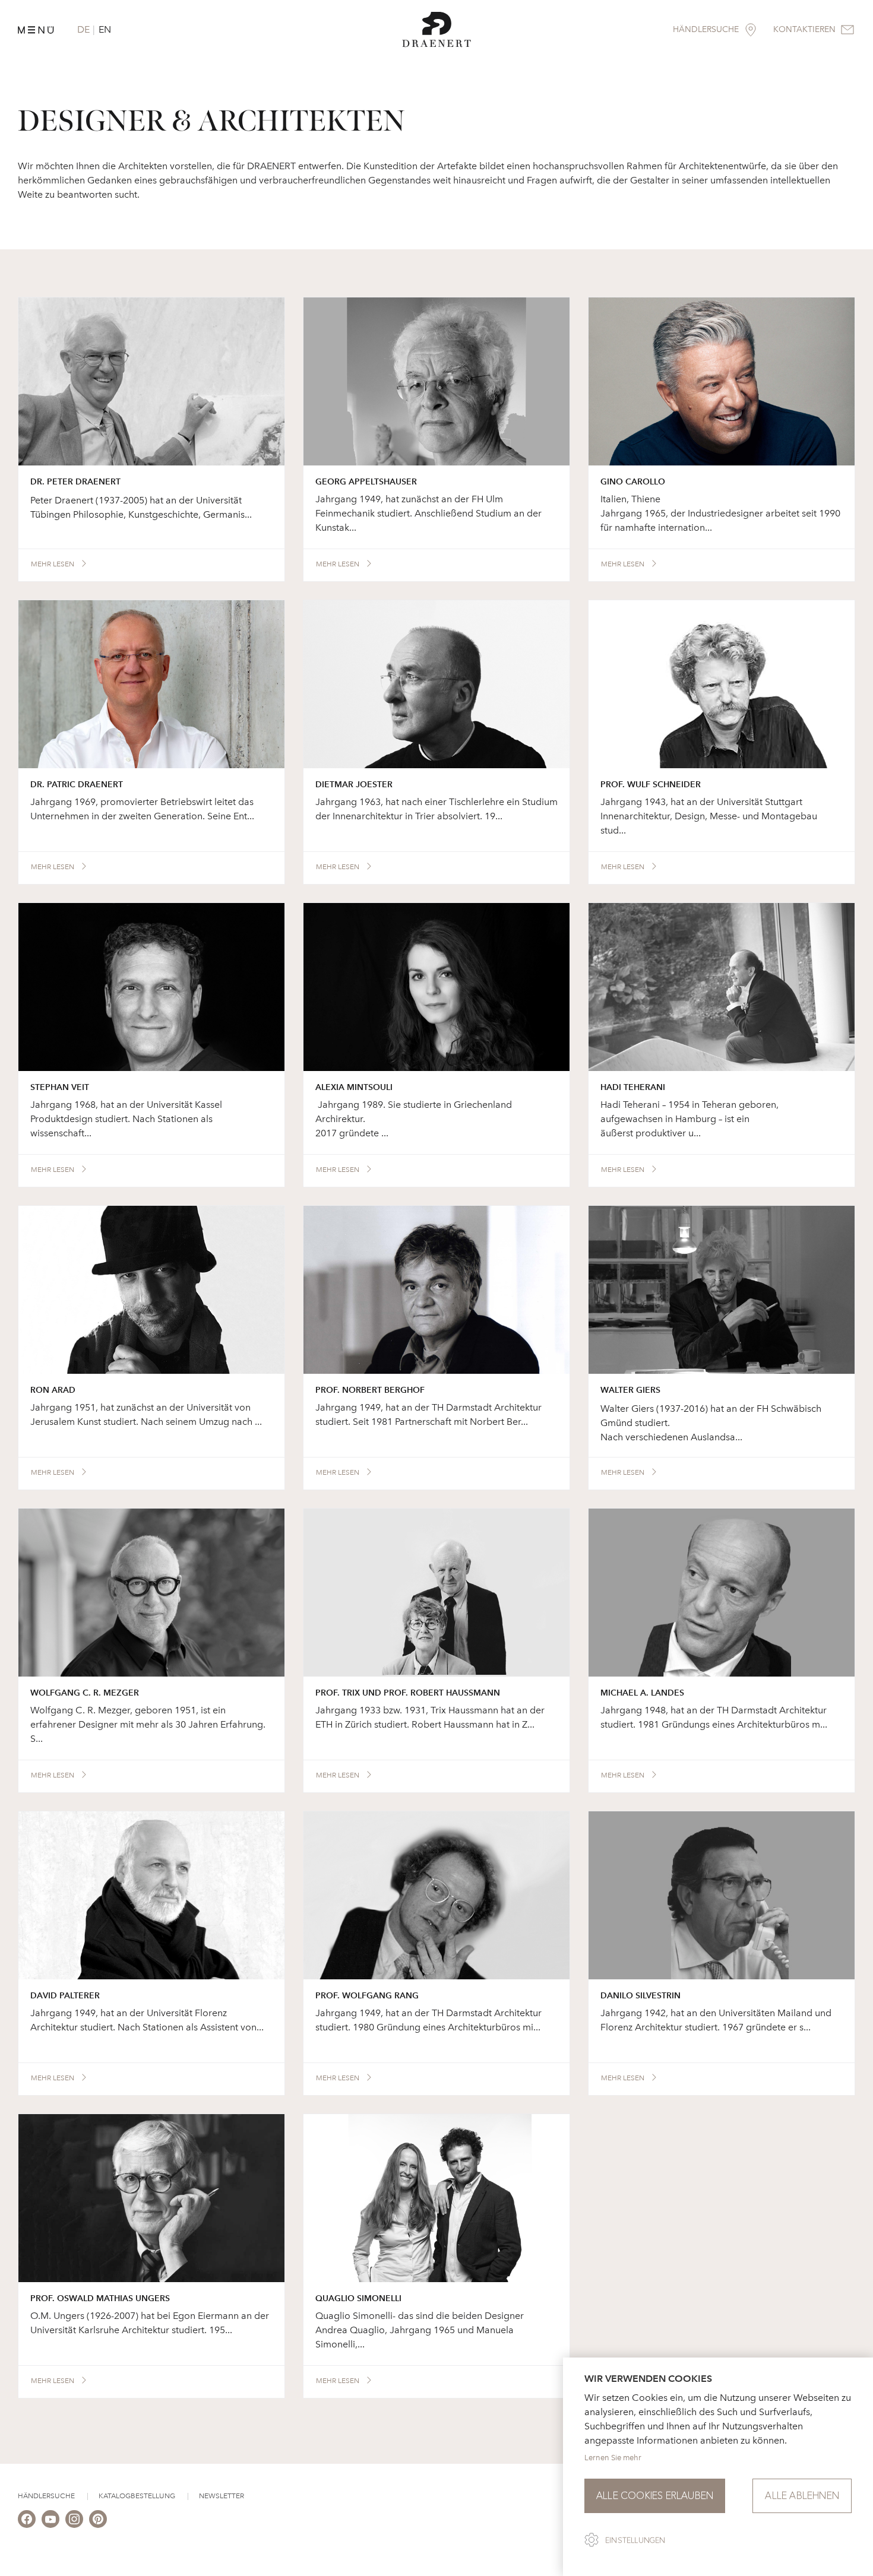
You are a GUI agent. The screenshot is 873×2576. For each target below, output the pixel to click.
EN (105, 29)
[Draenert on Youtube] (50, 2519)
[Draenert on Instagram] (74, 2519)
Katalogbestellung (137, 2496)
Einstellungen (635, 2540)
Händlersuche (46, 2496)
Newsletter (222, 2496)
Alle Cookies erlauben (655, 2496)
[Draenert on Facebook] (27, 2519)
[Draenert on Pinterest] (98, 2519)
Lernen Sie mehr (613, 2458)
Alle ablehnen (802, 2496)
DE (83, 29)
